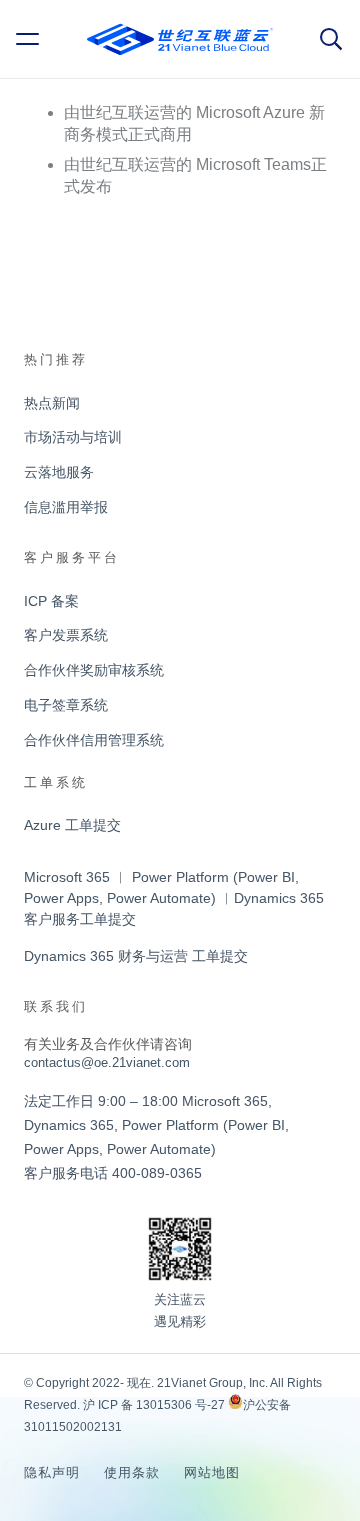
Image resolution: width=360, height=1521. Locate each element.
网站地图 (212, 1472)
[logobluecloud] (180, 39)
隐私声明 (52, 1472)
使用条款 (132, 1472)
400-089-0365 (157, 1173)
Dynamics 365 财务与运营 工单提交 (136, 956)
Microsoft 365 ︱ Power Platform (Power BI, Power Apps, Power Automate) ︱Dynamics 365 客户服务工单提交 (174, 898)
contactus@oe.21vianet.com (107, 1062)
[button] (31, 39)
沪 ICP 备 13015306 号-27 (154, 1405)
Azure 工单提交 (72, 825)
